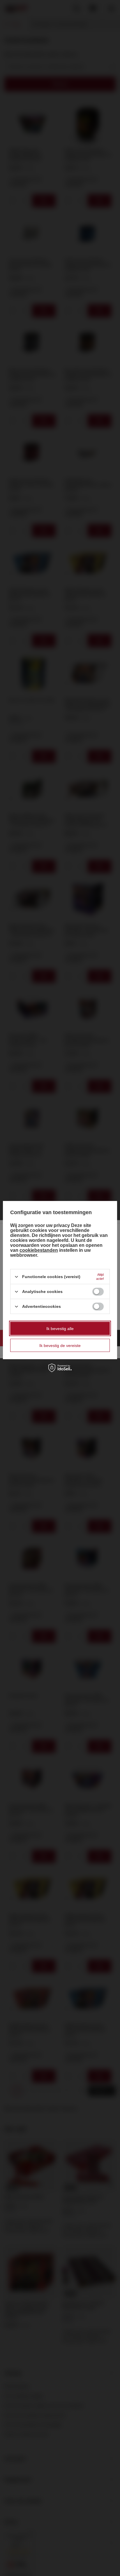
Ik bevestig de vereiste (60, 1345)
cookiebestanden (39, 1250)
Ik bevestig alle (60, 1328)
